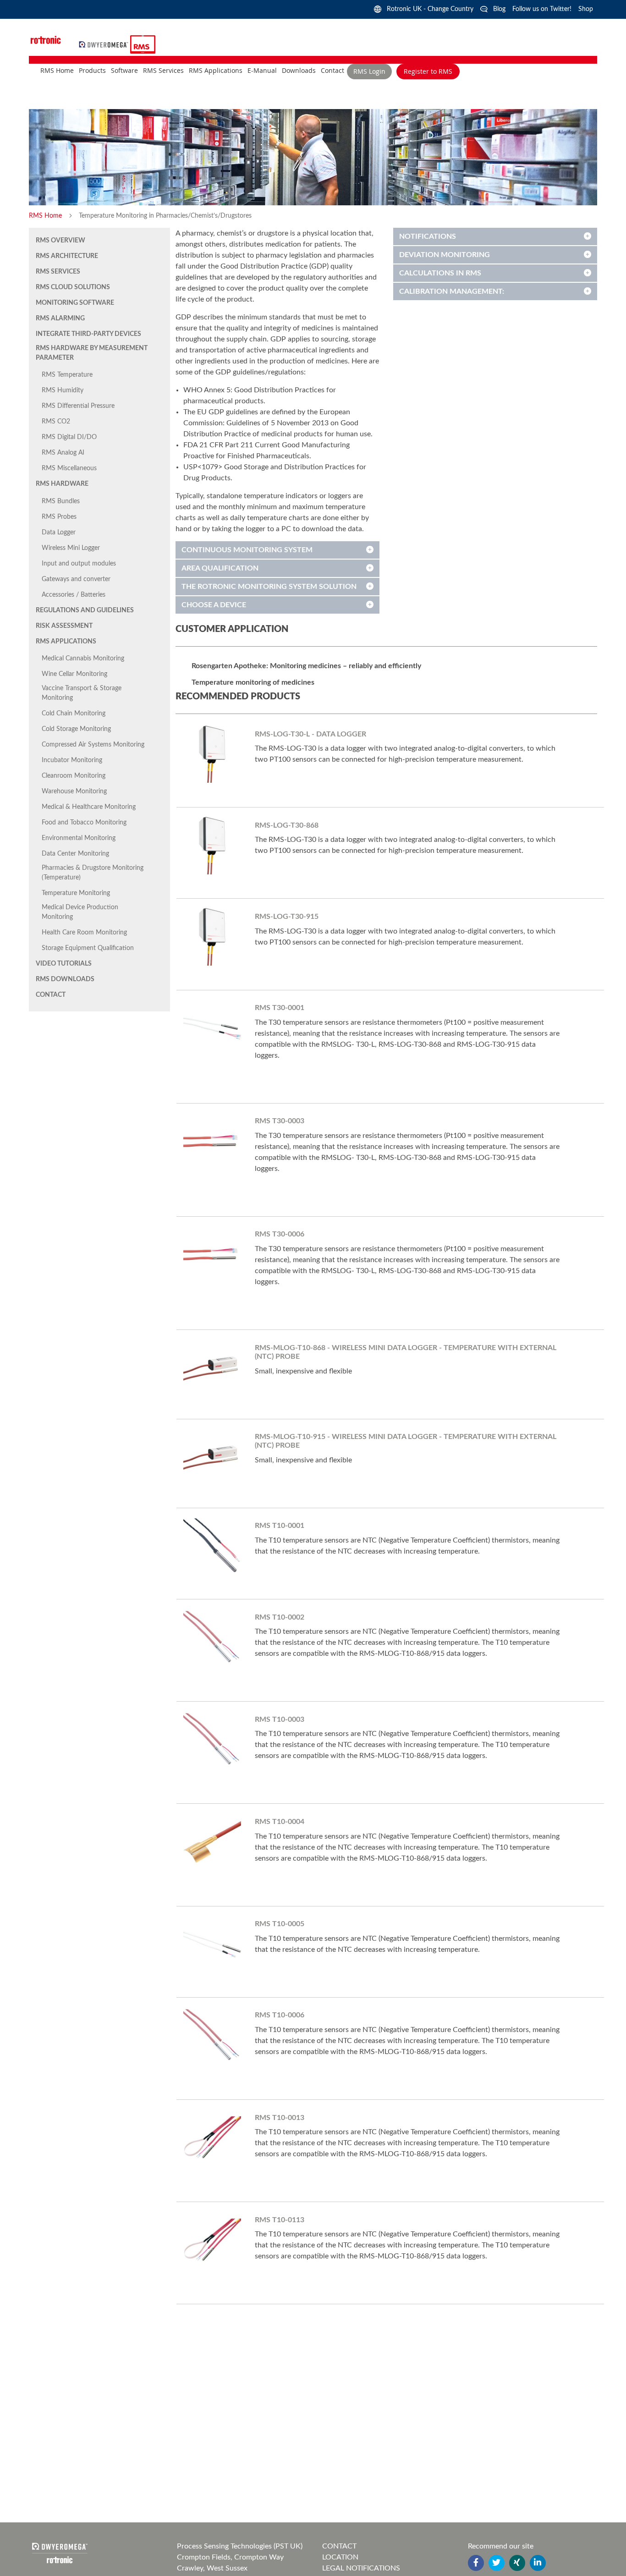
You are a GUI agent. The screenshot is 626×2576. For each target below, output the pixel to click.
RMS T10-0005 (280, 1924)
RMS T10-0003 (280, 1719)
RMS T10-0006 (280, 2015)
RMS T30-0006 (280, 1234)
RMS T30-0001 (280, 1008)
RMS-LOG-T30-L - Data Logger (310, 734)
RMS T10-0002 (280, 1617)
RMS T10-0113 (280, 2220)
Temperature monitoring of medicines (253, 682)
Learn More (262, 779)
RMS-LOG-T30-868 (287, 825)
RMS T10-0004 (280, 1822)
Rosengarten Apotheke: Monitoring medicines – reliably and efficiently (306, 666)
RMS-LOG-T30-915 (287, 917)
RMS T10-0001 (280, 1526)
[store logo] (105, 44)
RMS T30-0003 (280, 1121)
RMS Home (46, 216)
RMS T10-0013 (280, 2118)
